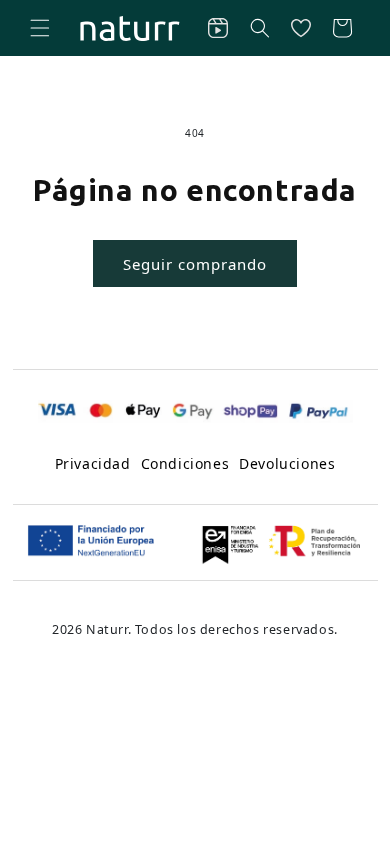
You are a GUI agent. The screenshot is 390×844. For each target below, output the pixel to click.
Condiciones (185, 463)
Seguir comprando (195, 264)
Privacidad (93, 463)
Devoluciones (287, 463)
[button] (40, 28)
